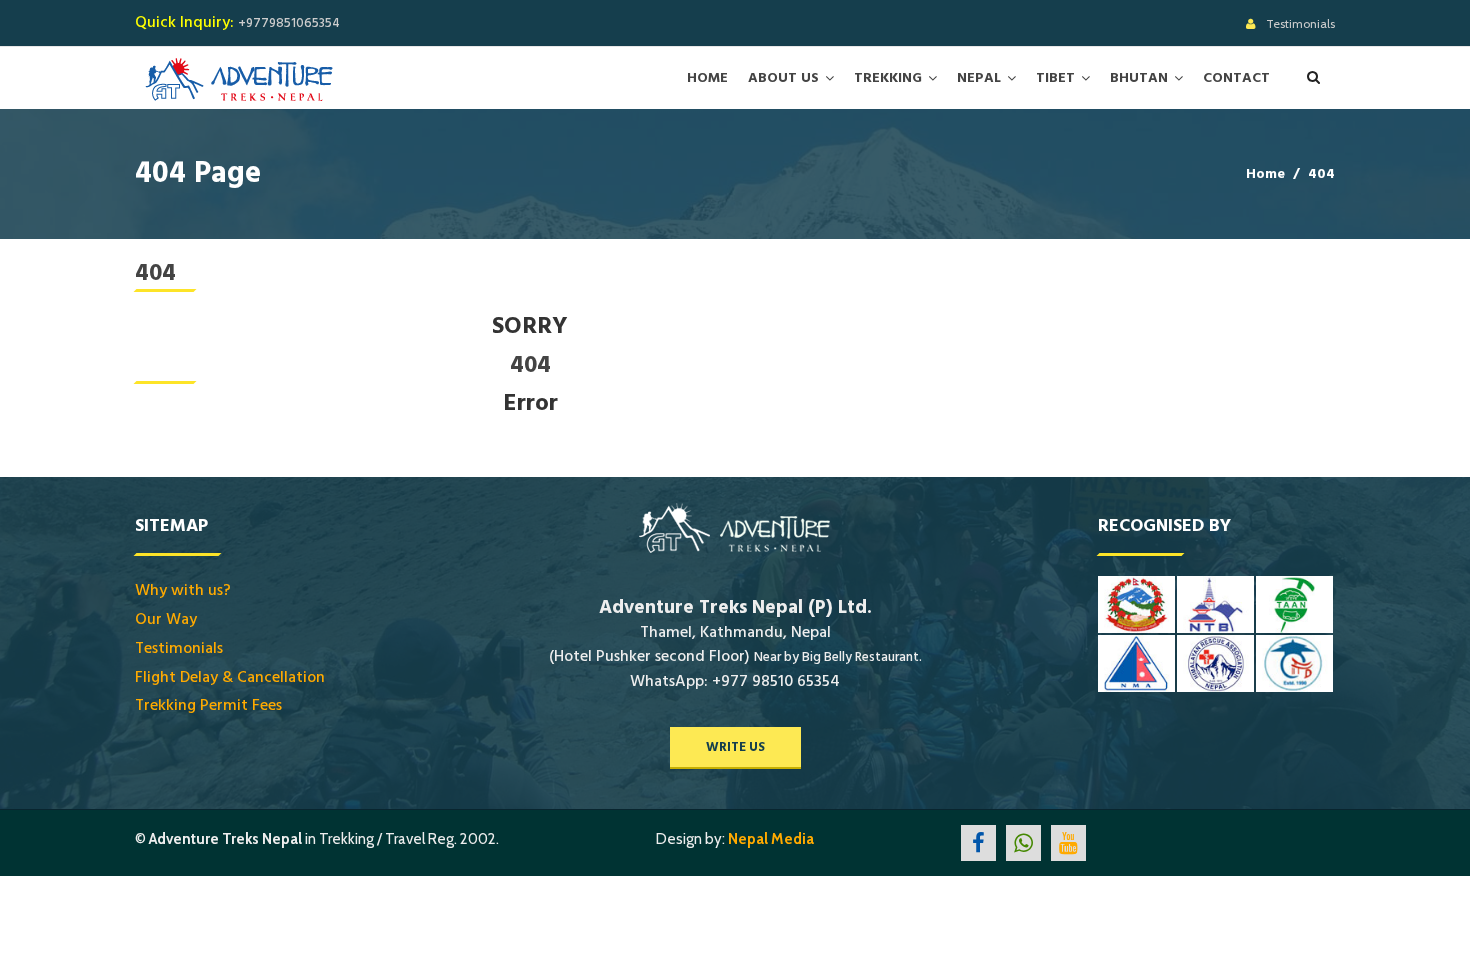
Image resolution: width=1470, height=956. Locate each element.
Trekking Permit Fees (208, 705)
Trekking (888, 78)
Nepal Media (771, 839)
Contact (1236, 78)
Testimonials (1300, 23)
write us (735, 747)
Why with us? (183, 590)
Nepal (979, 78)
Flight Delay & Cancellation (230, 677)
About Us (783, 78)
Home (707, 78)
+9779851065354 (289, 23)
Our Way (166, 619)
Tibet (1055, 78)
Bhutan (1139, 78)
